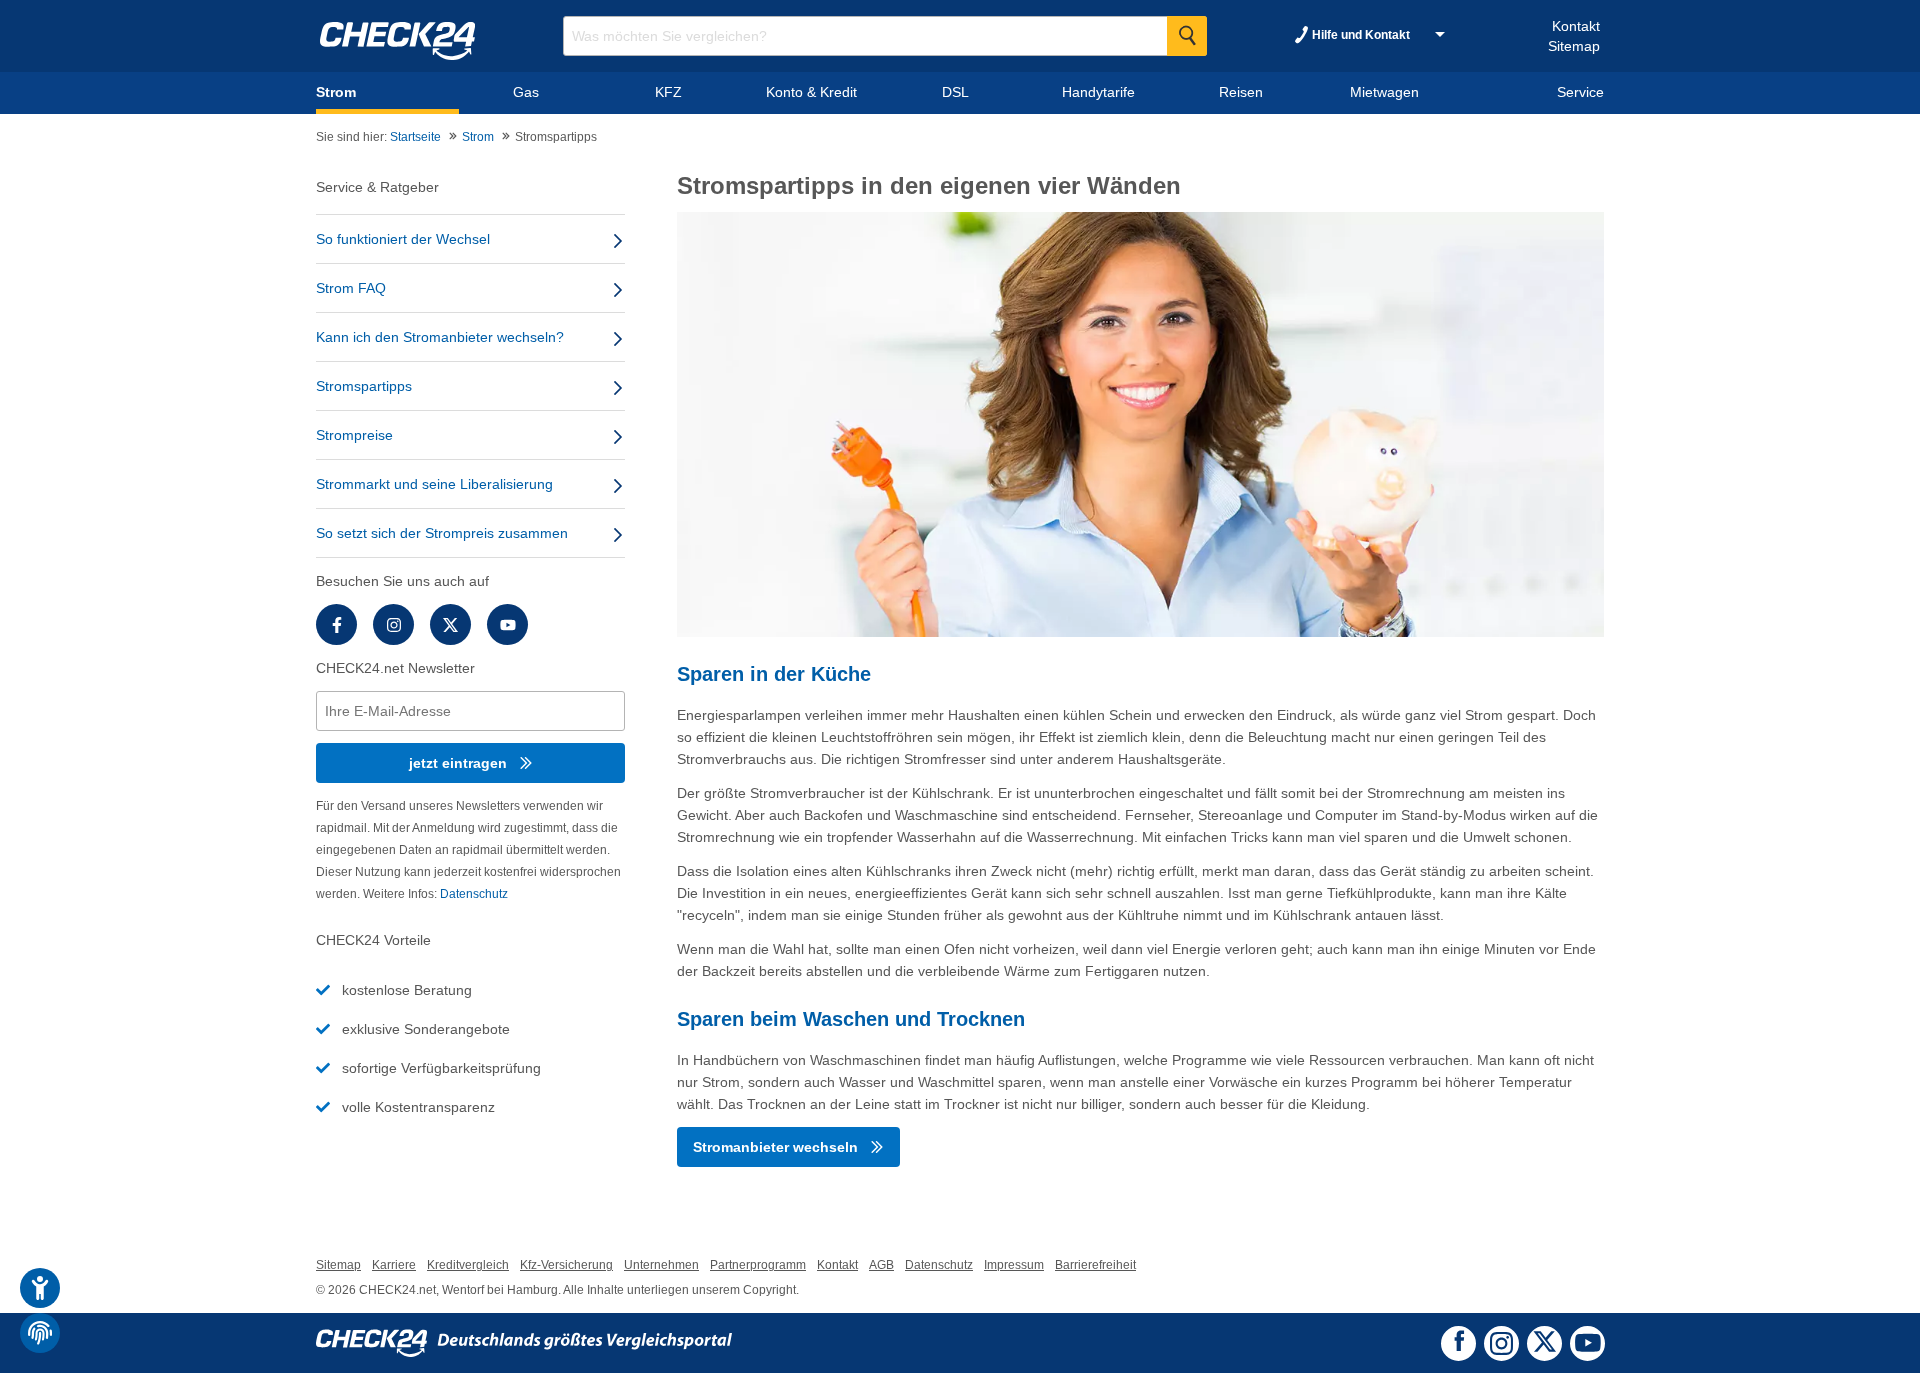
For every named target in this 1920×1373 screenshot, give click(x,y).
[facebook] (336, 624)
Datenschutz (474, 894)
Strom (478, 137)
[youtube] (507, 624)
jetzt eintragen (460, 763)
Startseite (415, 137)
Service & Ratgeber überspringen (441, 180)
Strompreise (354, 435)
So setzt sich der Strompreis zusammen (442, 533)
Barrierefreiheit (1095, 1265)
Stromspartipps (364, 386)
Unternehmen (661, 1265)
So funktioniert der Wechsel (403, 239)
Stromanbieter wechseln (777, 1147)
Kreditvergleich (468, 1265)
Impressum (1014, 1265)
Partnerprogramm (758, 1265)
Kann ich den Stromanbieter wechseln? (440, 337)
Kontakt (1576, 26)
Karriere (394, 1265)
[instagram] (393, 624)
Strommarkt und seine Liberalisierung (434, 484)
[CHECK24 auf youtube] (1587, 1343)
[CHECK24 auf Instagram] (1501, 1341)
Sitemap (1574, 46)
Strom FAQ (351, 288)
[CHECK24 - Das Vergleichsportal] (524, 1343)
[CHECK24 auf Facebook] (1459, 1342)
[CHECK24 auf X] (1544, 1341)
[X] (450, 624)
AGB (881, 1265)
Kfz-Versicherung (566, 1265)
